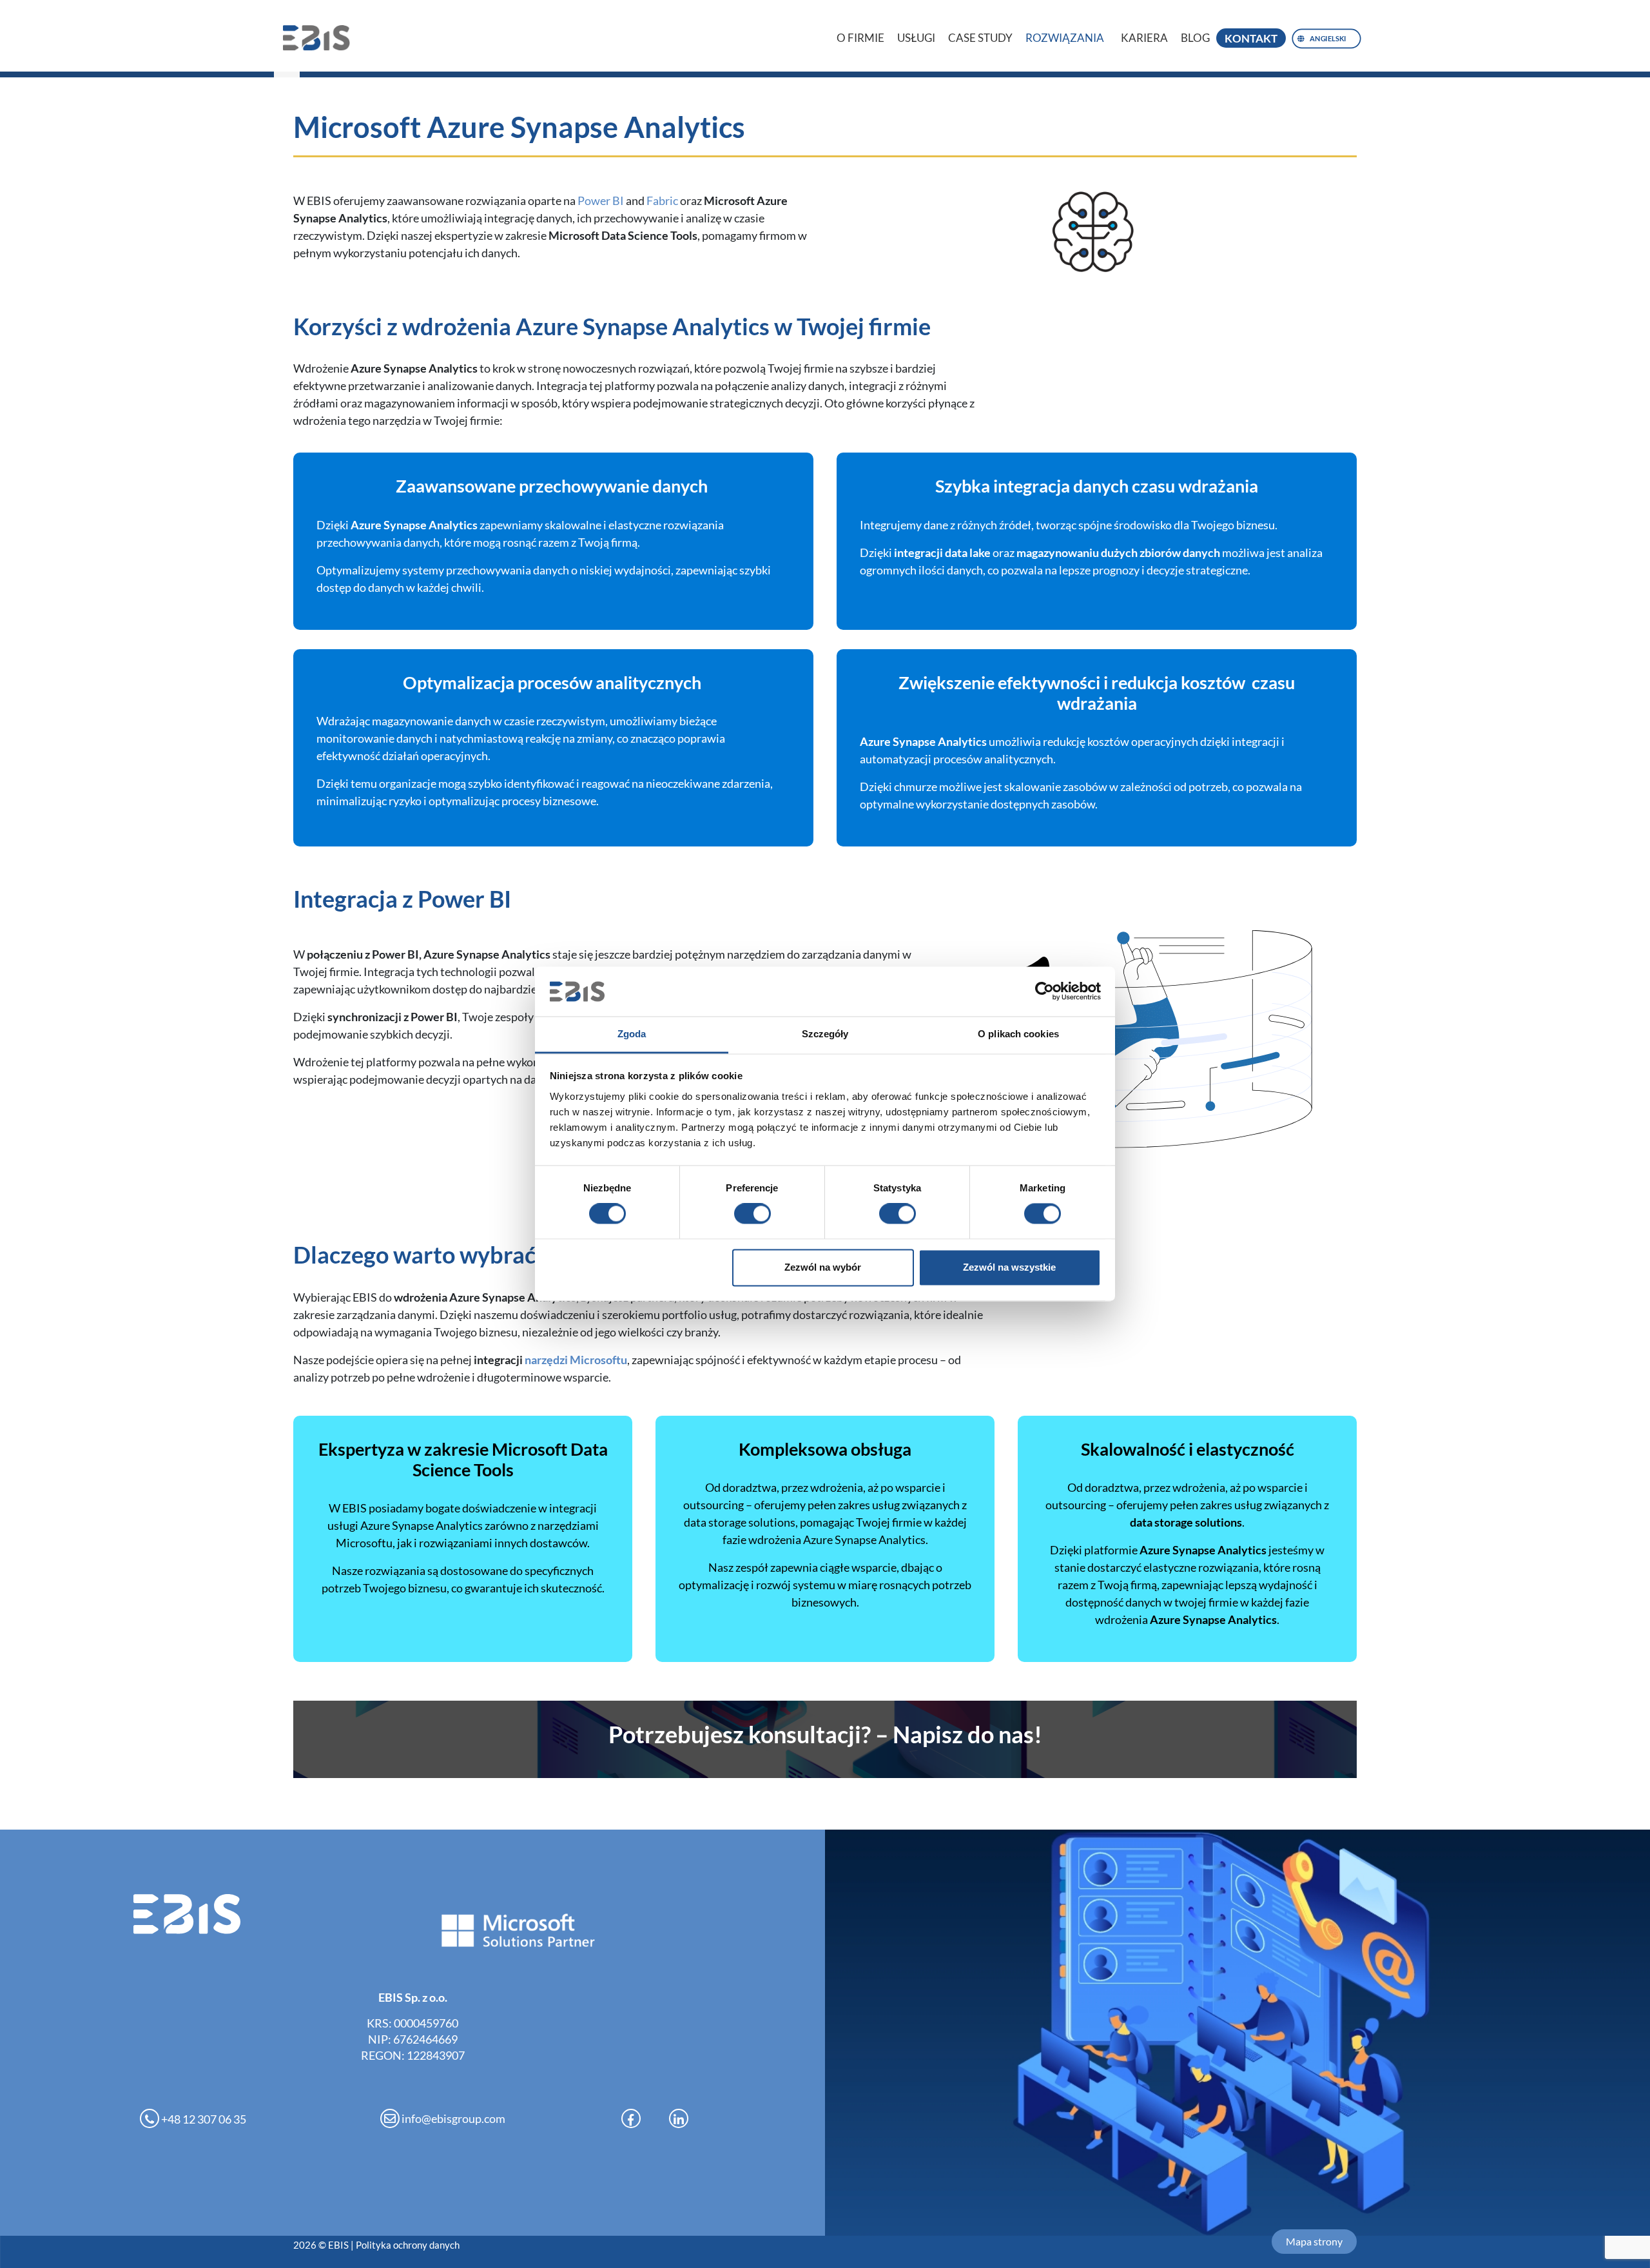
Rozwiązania (1065, 38)
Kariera (1144, 38)
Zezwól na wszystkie (1009, 1267)
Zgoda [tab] (632, 1034)
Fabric (662, 200)
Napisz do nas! (825, 1734)
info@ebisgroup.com (452, 2118)
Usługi (916, 38)
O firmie (860, 38)
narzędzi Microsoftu (576, 1360)
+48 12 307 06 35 (203, 2119)
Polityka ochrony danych (408, 2245)
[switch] (752, 1214)
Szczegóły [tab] (825, 1034)
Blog (1195, 38)
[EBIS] (322, 38)
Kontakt (1251, 38)
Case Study (980, 38)
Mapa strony (1314, 2241)
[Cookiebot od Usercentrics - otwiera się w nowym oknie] (1044, 992)
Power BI (601, 200)
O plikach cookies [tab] (1018, 1034)
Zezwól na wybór (823, 1267)
